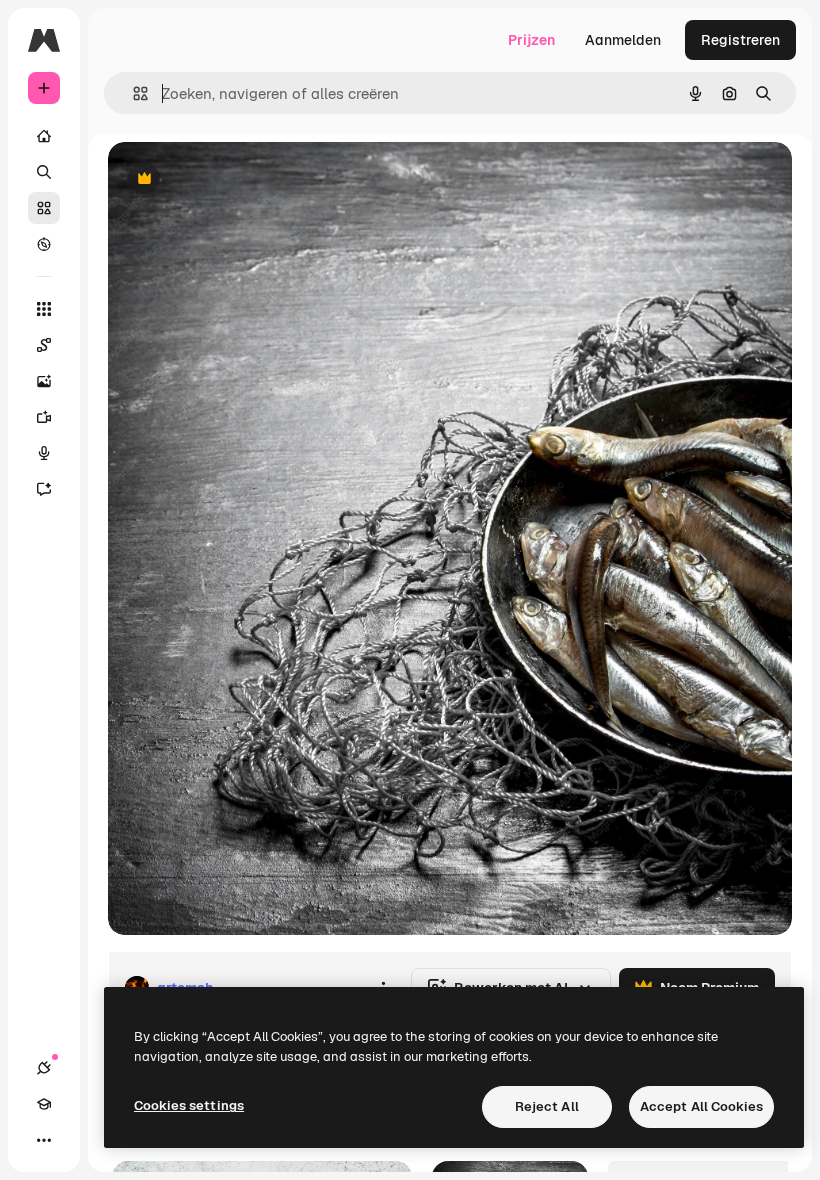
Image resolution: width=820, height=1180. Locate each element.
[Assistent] (44, 489)
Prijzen (531, 40)
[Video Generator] (44, 417)
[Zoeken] (44, 172)
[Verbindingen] (44, 1068)
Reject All (547, 1106)
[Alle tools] (44, 309)
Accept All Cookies (701, 1106)
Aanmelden (623, 40)
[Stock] (44, 208)
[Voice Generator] (44, 453)
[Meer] (44, 1140)
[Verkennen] (44, 244)
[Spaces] (44, 345)
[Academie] (44, 1104)
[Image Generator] (44, 381)
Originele (239, 179)
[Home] (44, 136)
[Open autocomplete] (132, 93)
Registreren (740, 40)
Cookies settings (189, 1105)
